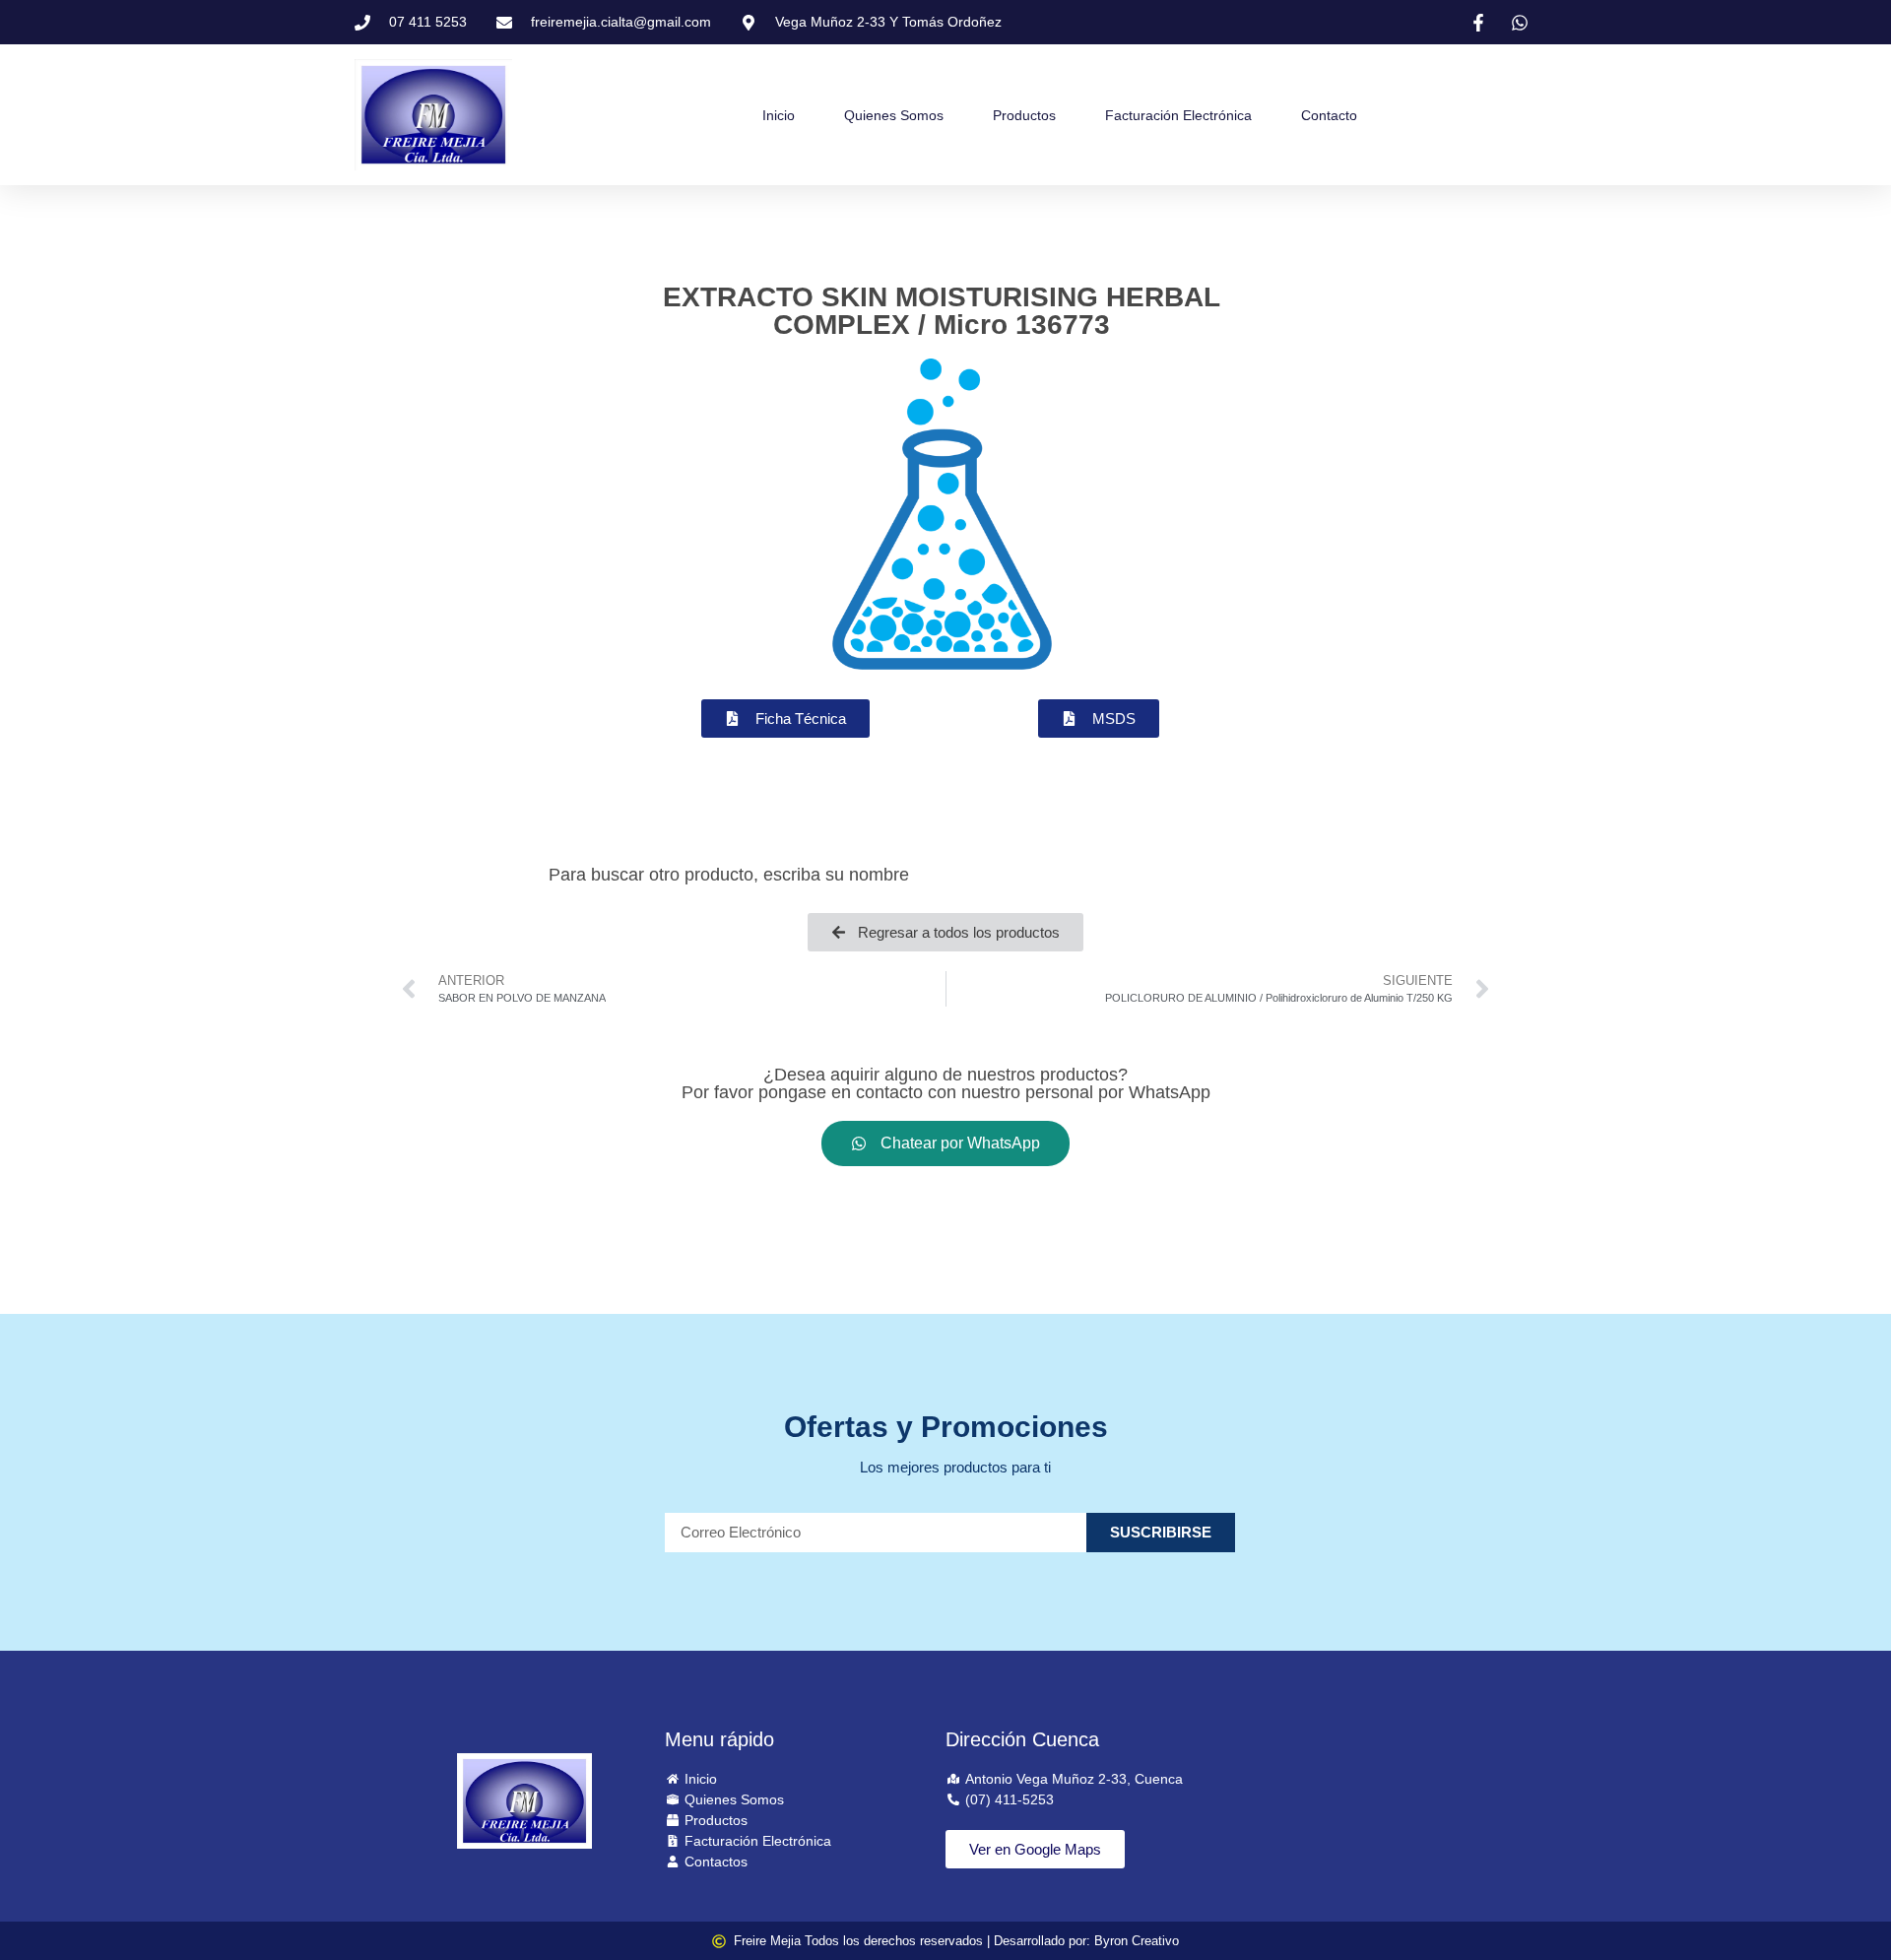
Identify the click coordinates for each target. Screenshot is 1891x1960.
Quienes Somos (894, 115)
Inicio (779, 115)
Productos (1024, 115)
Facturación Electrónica (1178, 115)
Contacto (1329, 115)
